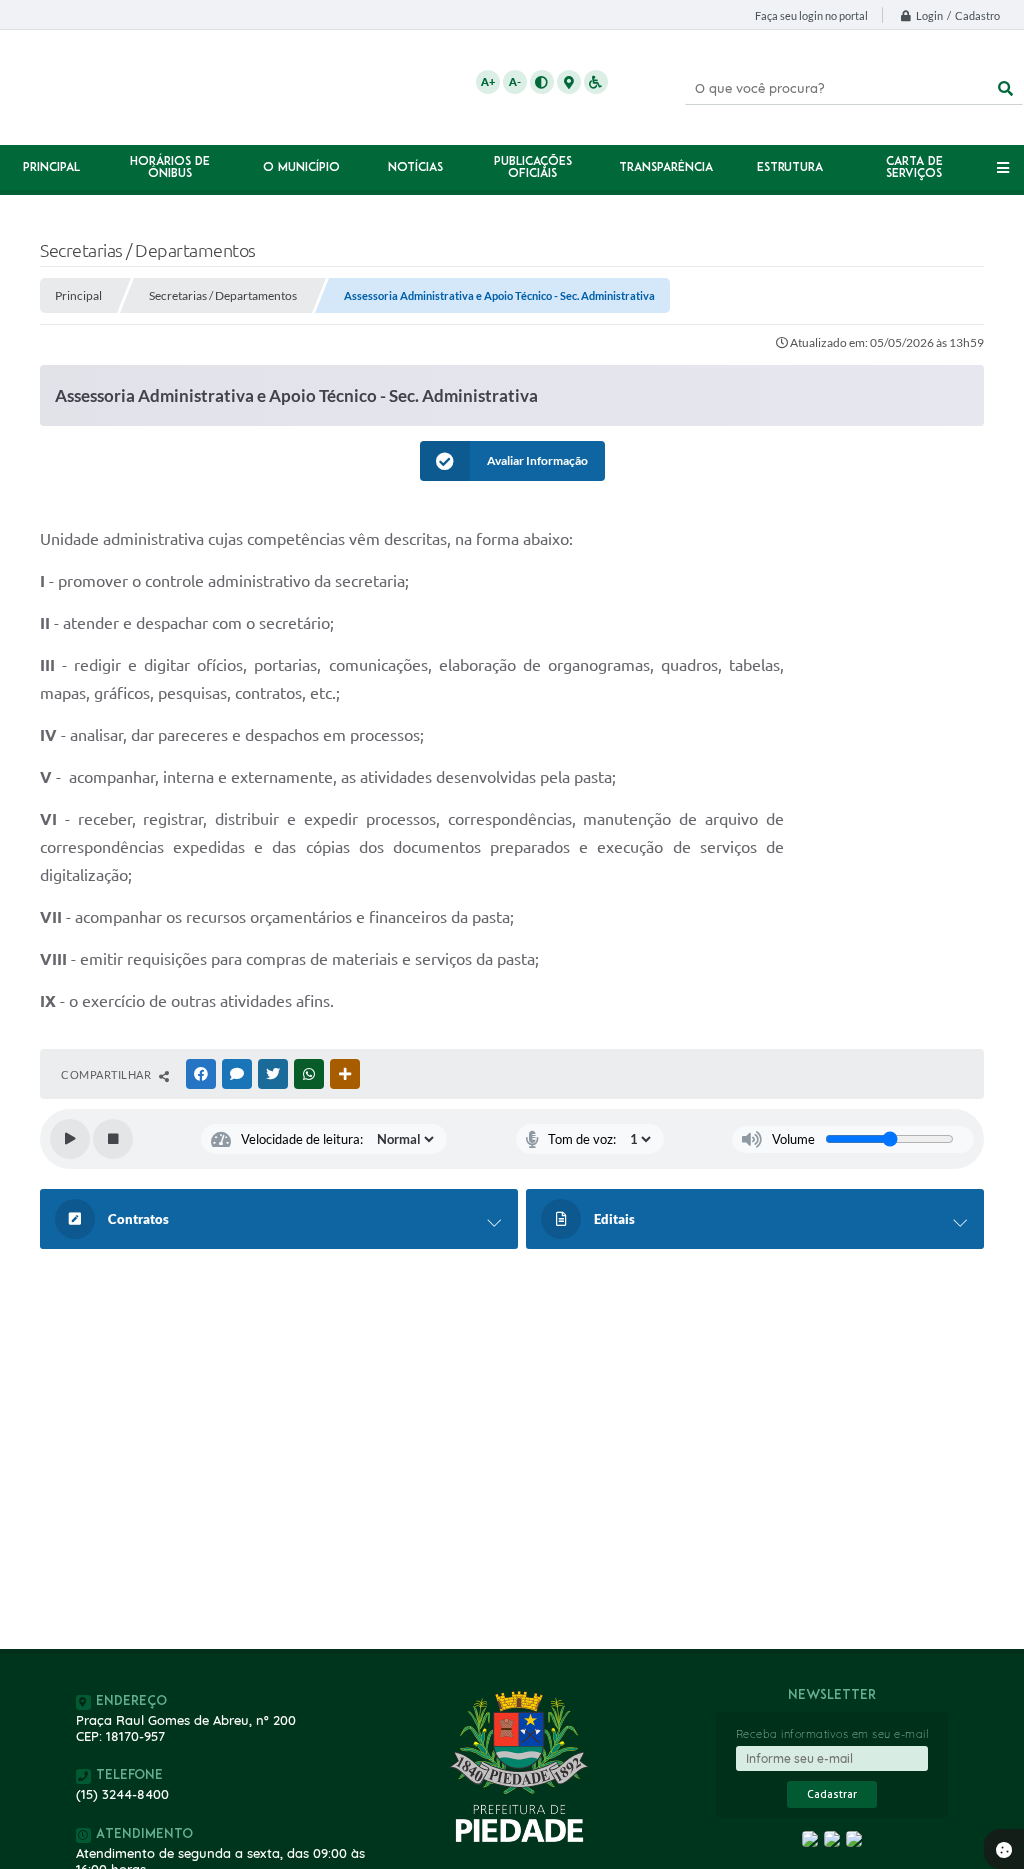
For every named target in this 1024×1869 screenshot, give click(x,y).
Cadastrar (832, 1794)
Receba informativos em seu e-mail (832, 1734)
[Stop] (113, 1139)
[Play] (70, 1139)
